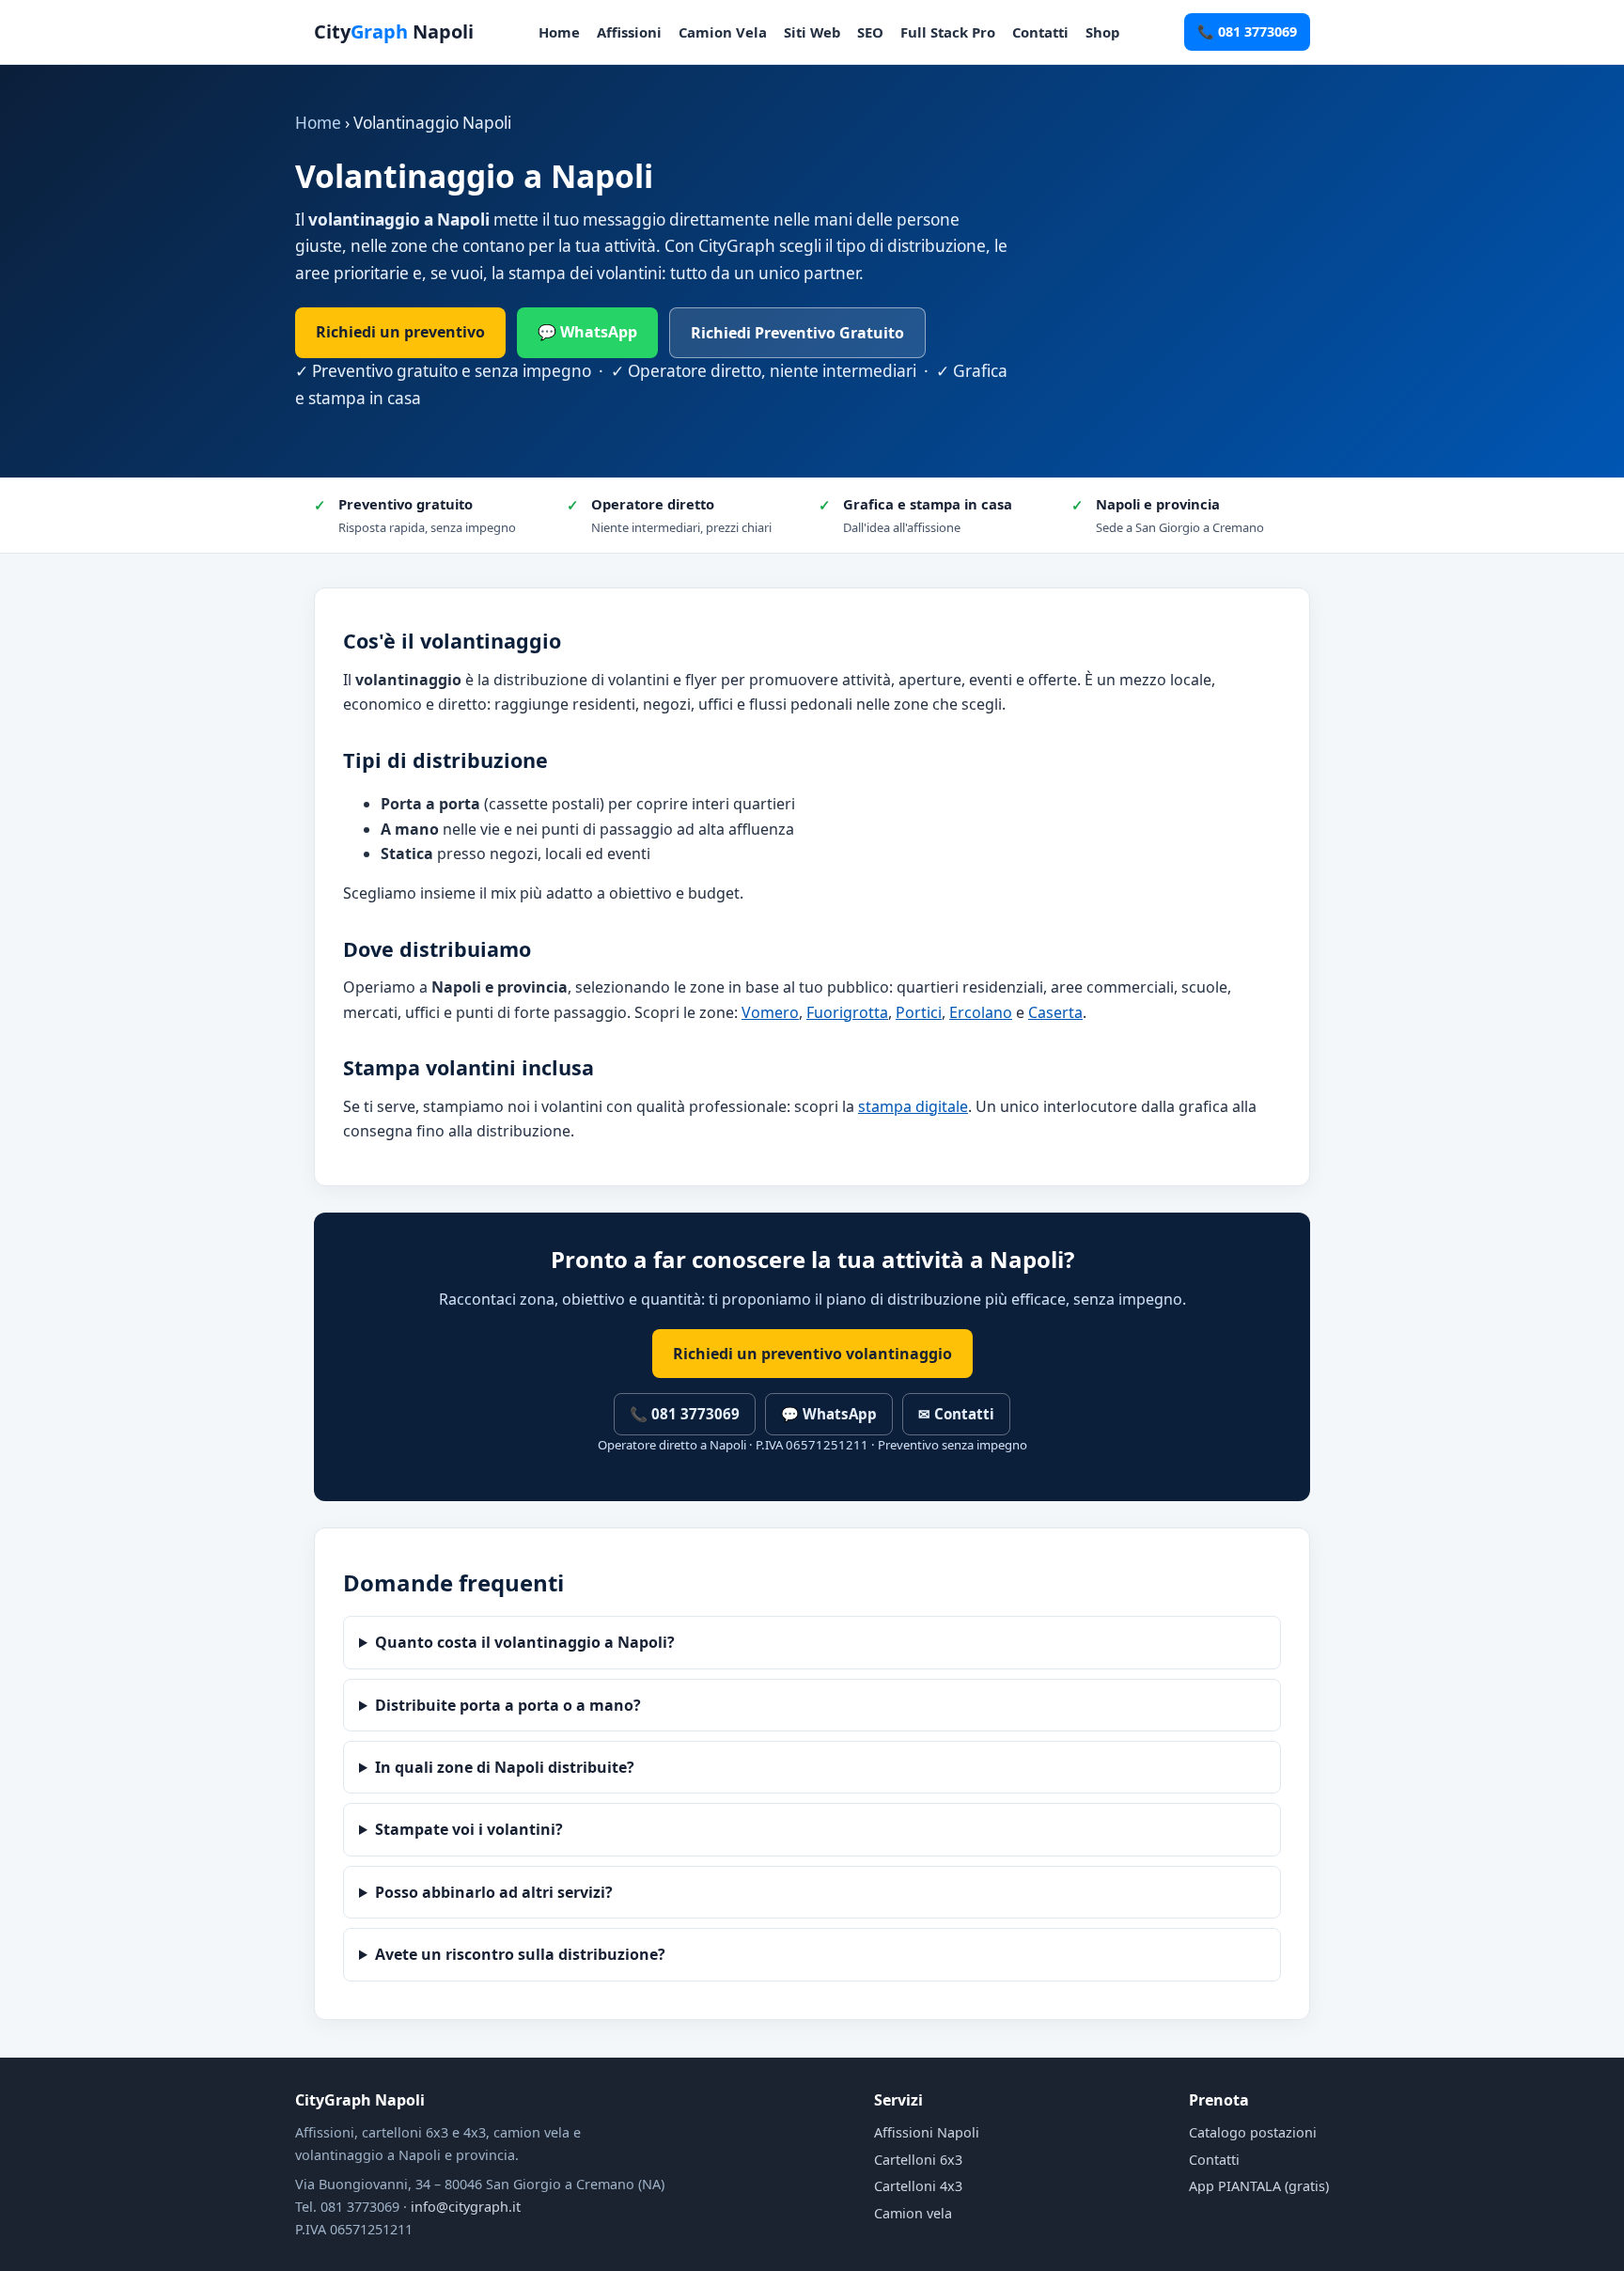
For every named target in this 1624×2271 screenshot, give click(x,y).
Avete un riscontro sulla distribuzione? (520, 1954)
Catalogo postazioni (1253, 2132)
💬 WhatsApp (587, 332)
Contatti (1040, 32)
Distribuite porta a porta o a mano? (508, 1705)
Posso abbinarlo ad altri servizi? (494, 1892)
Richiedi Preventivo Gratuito (797, 333)
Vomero (770, 1012)
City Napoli (394, 31)
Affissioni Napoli (927, 2132)
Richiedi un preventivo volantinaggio (812, 1354)
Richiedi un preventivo (400, 332)
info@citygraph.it (466, 2207)
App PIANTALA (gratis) (1259, 2186)
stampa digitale (913, 1106)
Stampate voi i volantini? (469, 1829)
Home (559, 32)
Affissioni (629, 32)
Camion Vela (723, 32)
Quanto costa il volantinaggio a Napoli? (525, 1642)
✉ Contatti (956, 1414)
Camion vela (913, 2213)
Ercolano (981, 1012)
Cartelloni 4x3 (918, 2186)
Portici (919, 1012)
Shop (1102, 32)
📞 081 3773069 (1247, 31)
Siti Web (812, 32)
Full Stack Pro (948, 32)
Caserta (1055, 1012)
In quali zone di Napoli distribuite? (505, 1767)
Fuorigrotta (847, 1012)
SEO (870, 32)
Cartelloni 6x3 (918, 2160)
